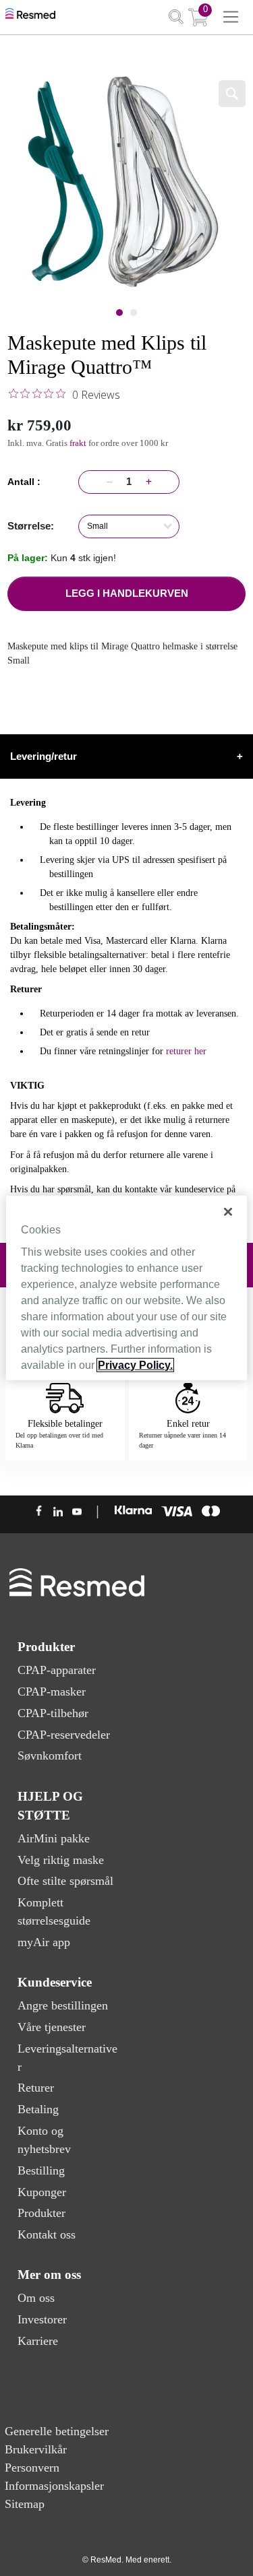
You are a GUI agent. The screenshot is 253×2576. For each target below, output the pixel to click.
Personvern (32, 2468)
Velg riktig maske (61, 1860)
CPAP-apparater (57, 1670)
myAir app (44, 1942)
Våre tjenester (52, 2027)
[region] (126, 1288)
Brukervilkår (36, 2449)
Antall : (27, 482)
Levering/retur (126, 756)
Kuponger (42, 2192)
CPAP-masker (52, 1692)
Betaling (38, 2109)
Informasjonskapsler (54, 2486)
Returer (36, 2088)
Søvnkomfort (50, 1756)
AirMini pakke (54, 1838)
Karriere (38, 2341)
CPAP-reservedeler (64, 1735)
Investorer (42, 2319)
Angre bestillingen (63, 2005)
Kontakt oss (47, 2234)
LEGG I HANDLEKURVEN (127, 593)
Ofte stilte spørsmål (65, 1881)
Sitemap (25, 2504)
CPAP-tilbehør (53, 1713)
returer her (186, 1051)
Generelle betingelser (57, 2431)
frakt (79, 443)
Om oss (36, 2298)
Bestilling (41, 2170)
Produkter (41, 2213)
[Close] (228, 1212)
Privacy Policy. (135, 1365)
